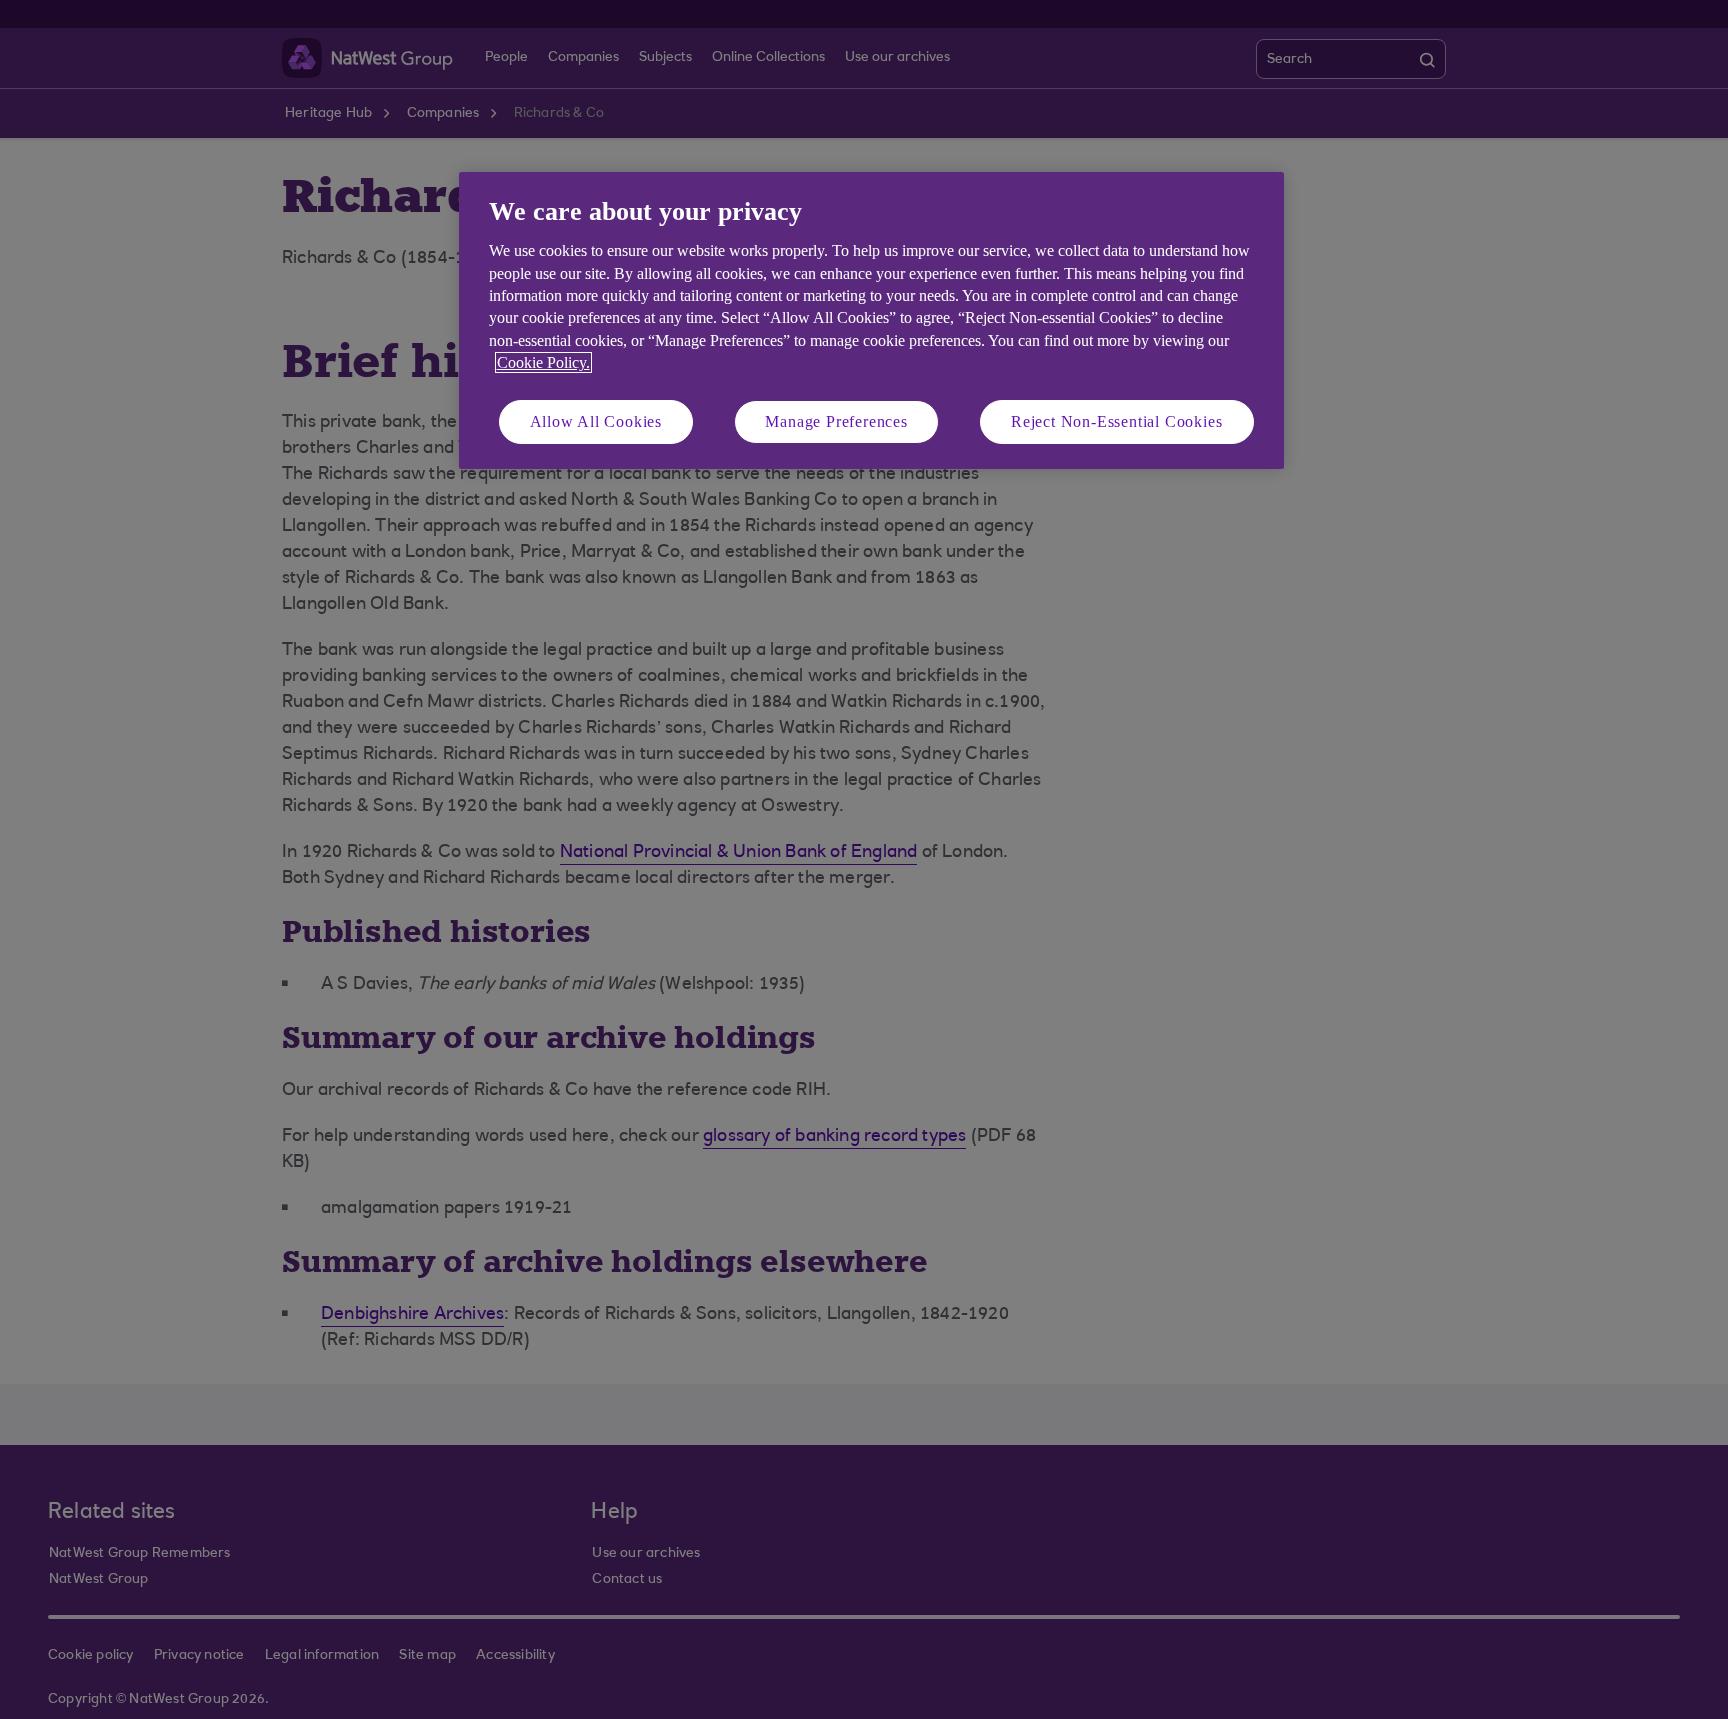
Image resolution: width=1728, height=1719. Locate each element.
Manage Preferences (836, 421)
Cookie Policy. (543, 362)
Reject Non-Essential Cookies (1116, 421)
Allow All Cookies (596, 421)
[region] (871, 320)
